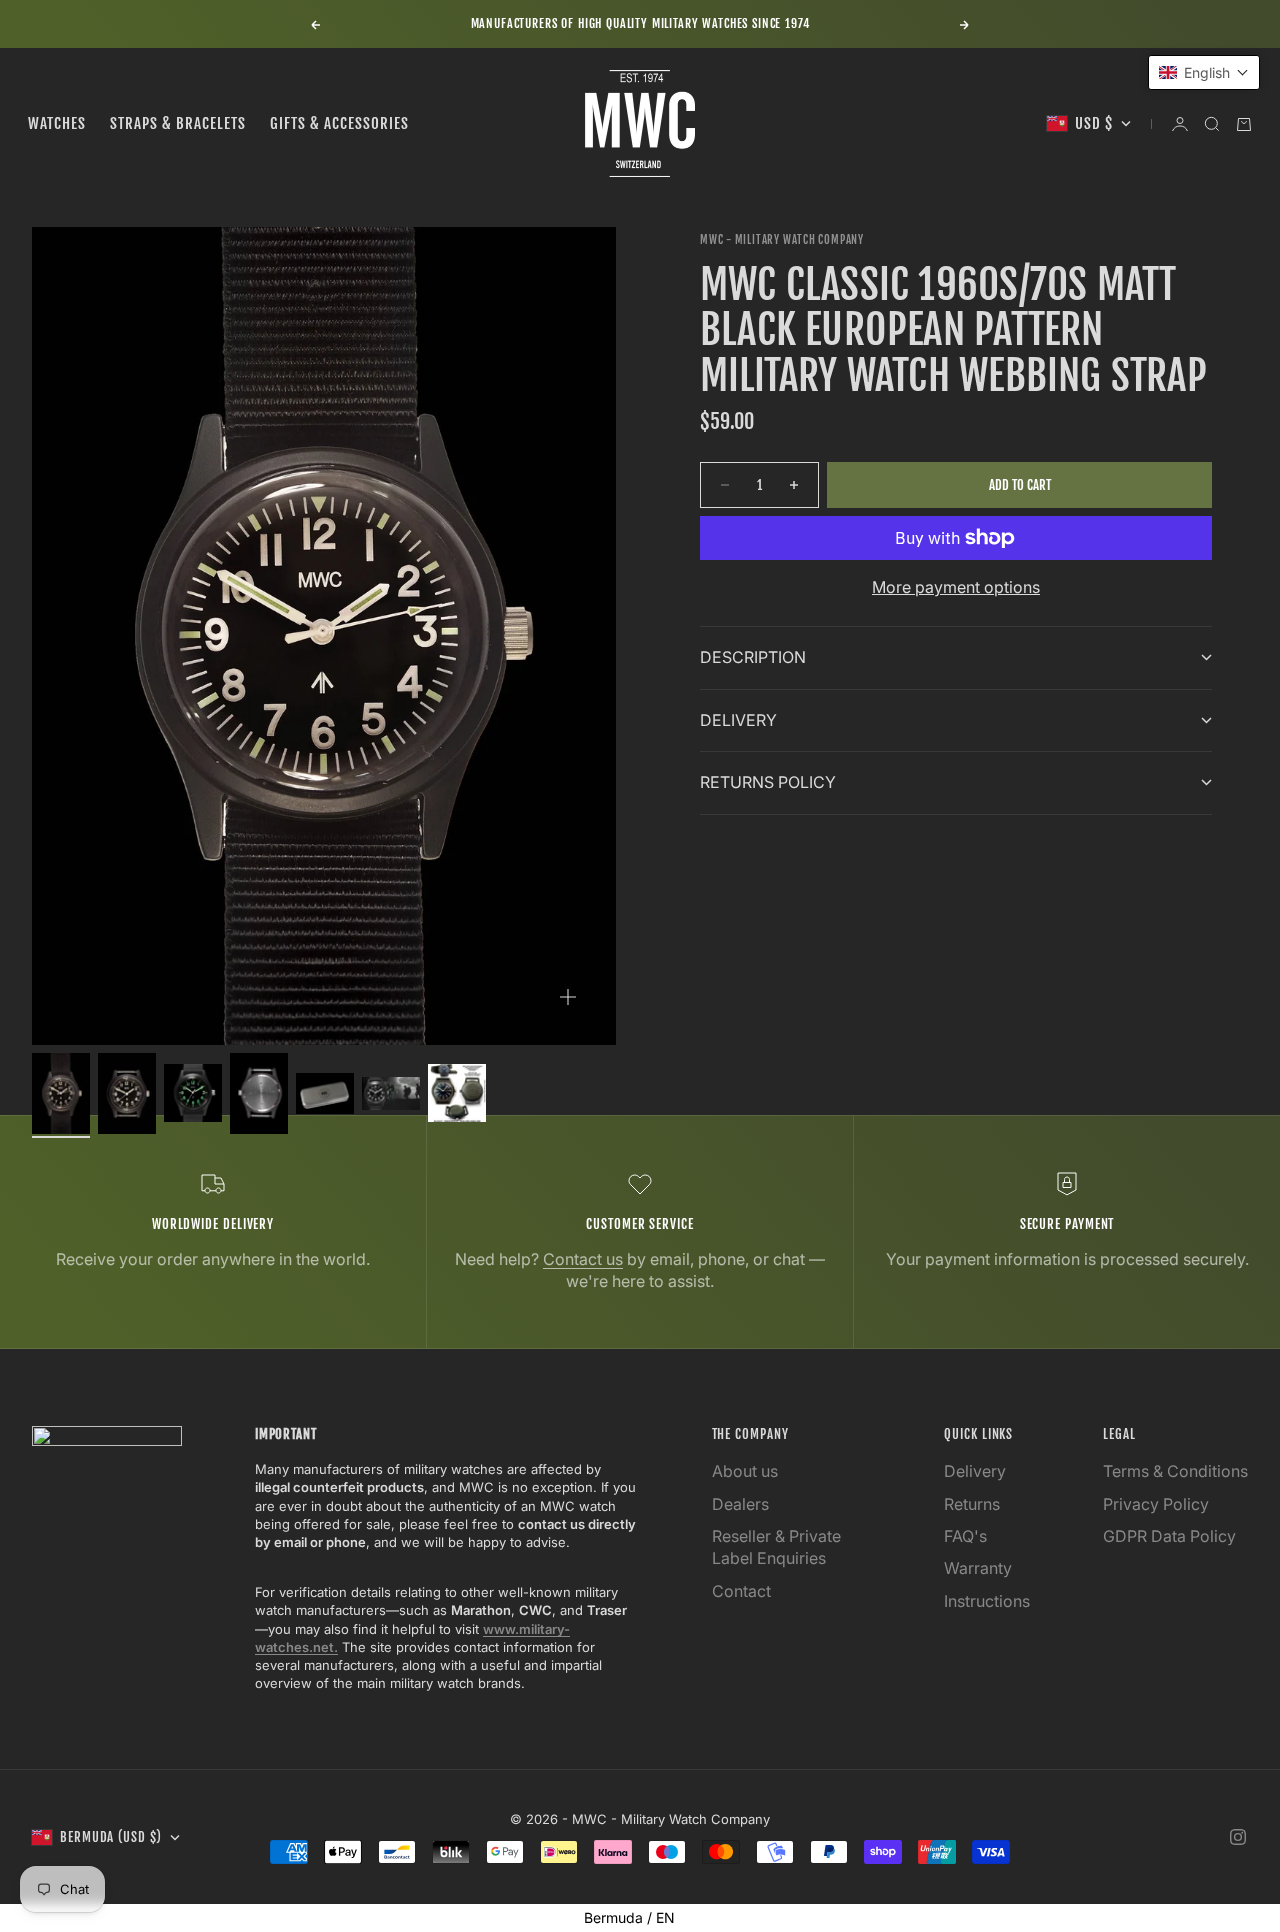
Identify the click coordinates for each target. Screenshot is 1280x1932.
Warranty (978, 1568)
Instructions (987, 1601)
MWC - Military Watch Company (782, 240)
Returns (972, 1504)
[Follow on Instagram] (1238, 1837)
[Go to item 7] (457, 1093)
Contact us (583, 1259)
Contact (741, 1591)
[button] (1204, 72)
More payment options (956, 587)
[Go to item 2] (127, 1093)
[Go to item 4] (259, 1093)
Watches (57, 123)
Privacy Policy (1156, 1504)
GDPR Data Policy (1169, 1536)
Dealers (740, 1504)
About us (745, 1471)
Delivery (975, 1471)
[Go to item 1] (61, 1093)
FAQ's (965, 1536)
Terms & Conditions (1175, 1471)
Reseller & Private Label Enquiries (776, 1547)
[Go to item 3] (193, 1093)
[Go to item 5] (325, 1093)
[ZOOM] (568, 997)
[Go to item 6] (391, 1093)
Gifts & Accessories (339, 123)
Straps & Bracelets (178, 123)
